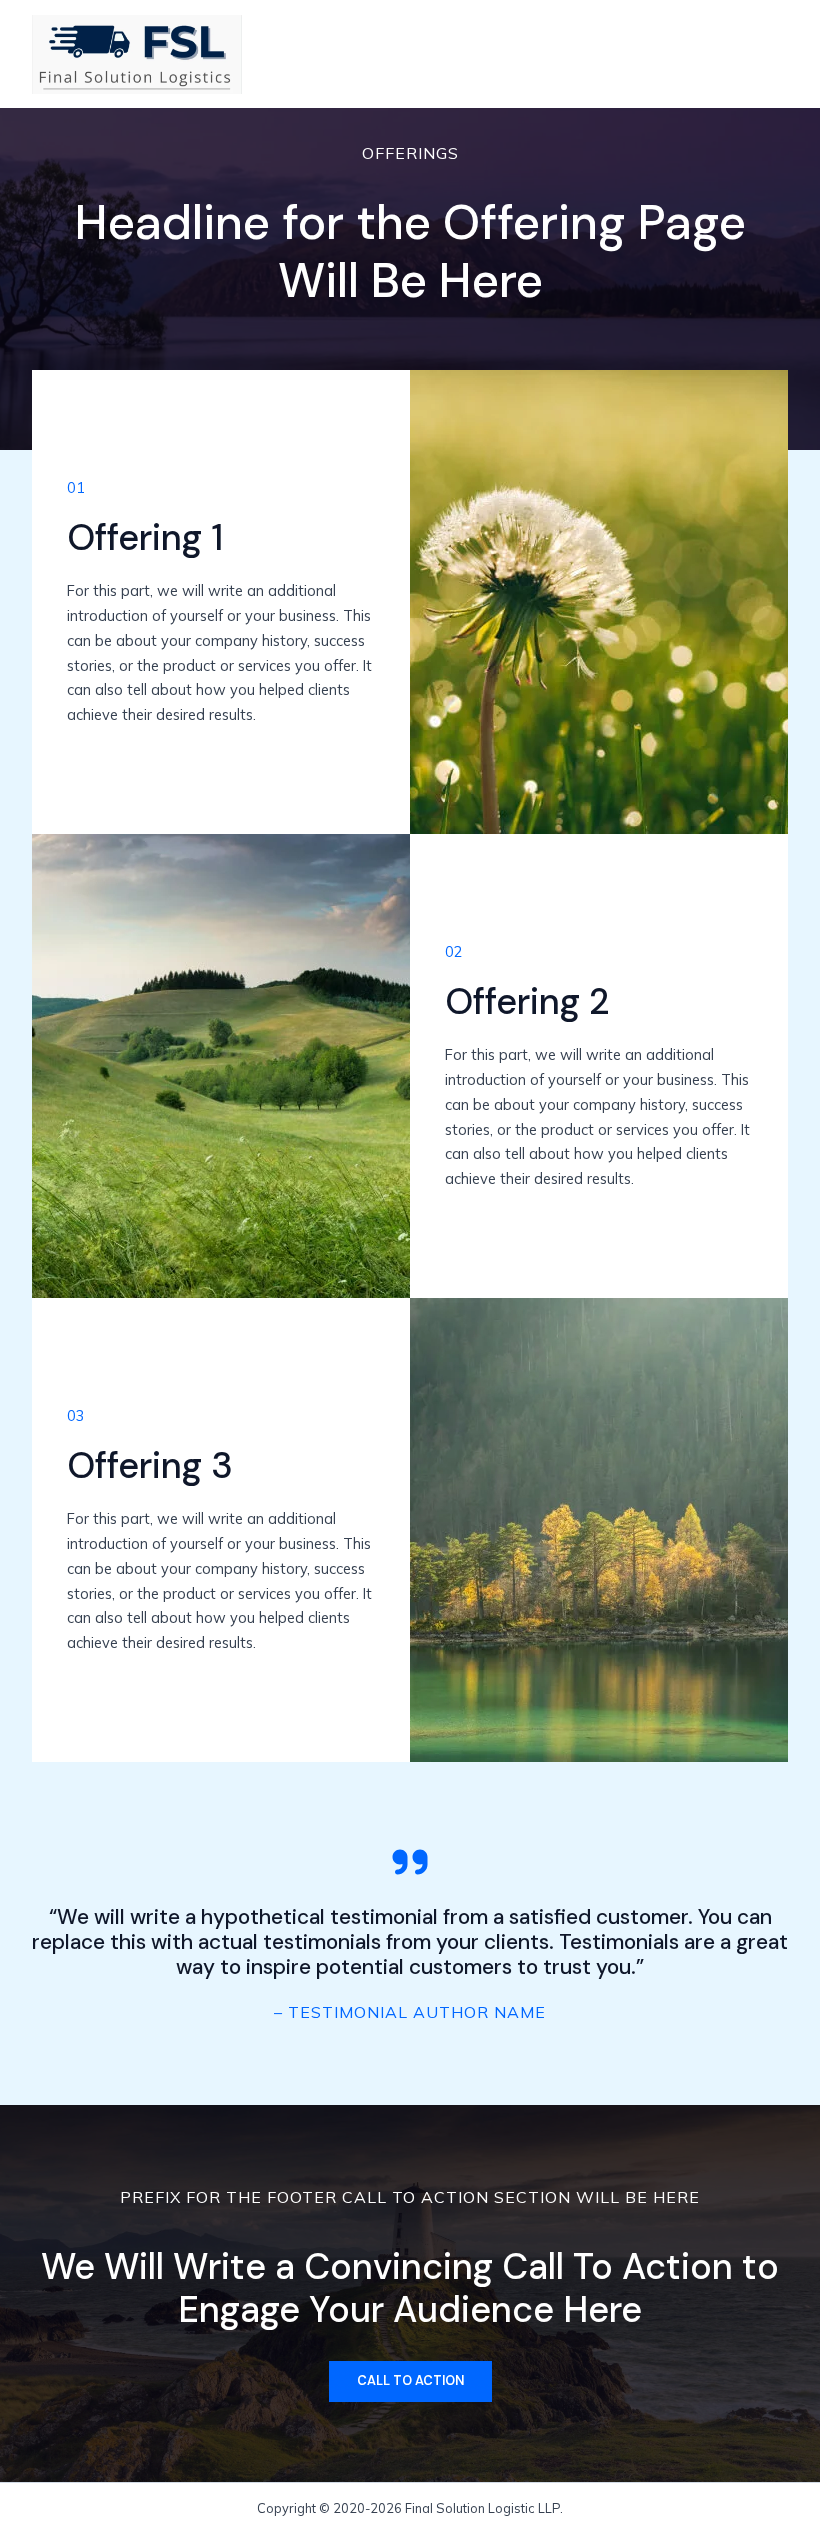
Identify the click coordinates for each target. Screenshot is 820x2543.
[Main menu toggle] (766, 54)
